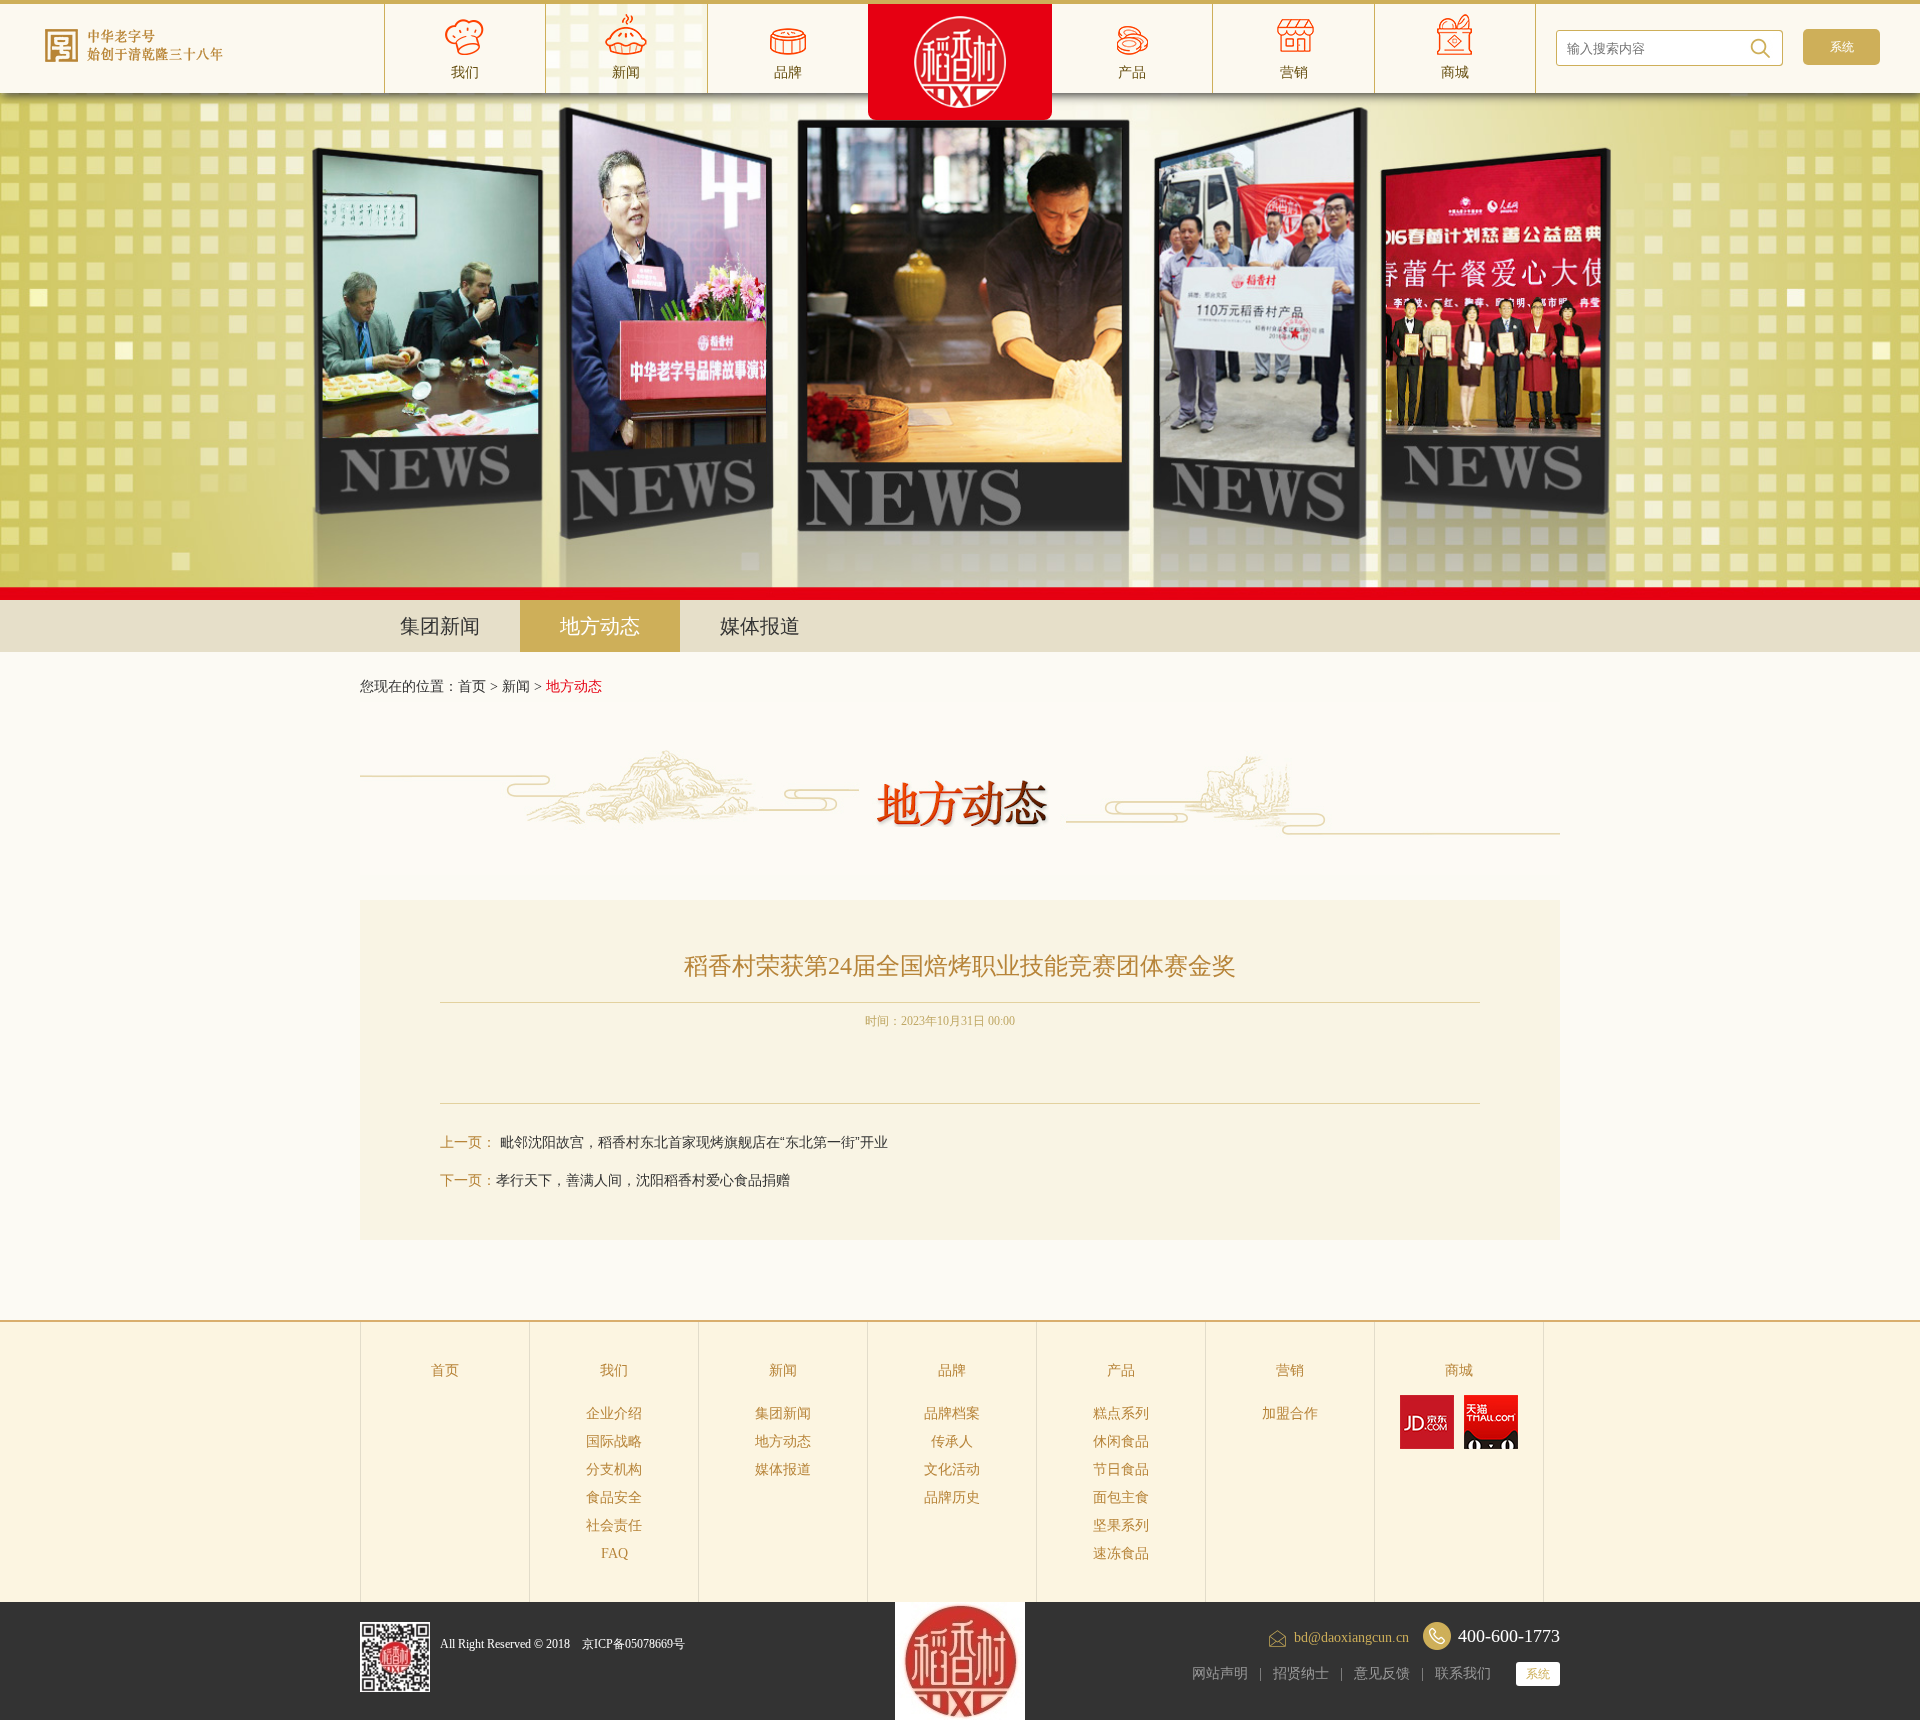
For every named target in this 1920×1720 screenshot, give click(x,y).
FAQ (614, 1553)
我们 (614, 1370)
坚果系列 (1121, 1525)
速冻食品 (1121, 1553)
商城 (1459, 1370)
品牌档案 (952, 1413)
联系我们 (1463, 1673)
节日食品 (1121, 1469)
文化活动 (952, 1469)
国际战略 (614, 1441)
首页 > (480, 686)
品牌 (952, 1370)
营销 (1290, 1370)
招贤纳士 (1301, 1673)
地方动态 (600, 626)
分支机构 (614, 1469)
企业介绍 (614, 1413)
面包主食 (1121, 1497)
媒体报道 (760, 626)
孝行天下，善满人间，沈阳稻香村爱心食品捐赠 (643, 1180)
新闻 (516, 686)
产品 (1121, 1370)
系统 (1538, 1674)
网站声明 (1220, 1673)
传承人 (952, 1441)
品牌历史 (952, 1497)
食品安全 (614, 1497)
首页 (445, 1370)
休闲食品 (1121, 1441)
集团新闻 (440, 626)
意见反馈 (1382, 1673)
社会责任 (614, 1525)
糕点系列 (1121, 1413)
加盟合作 (1290, 1413)
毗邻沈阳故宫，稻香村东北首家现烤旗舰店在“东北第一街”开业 (694, 1142)
